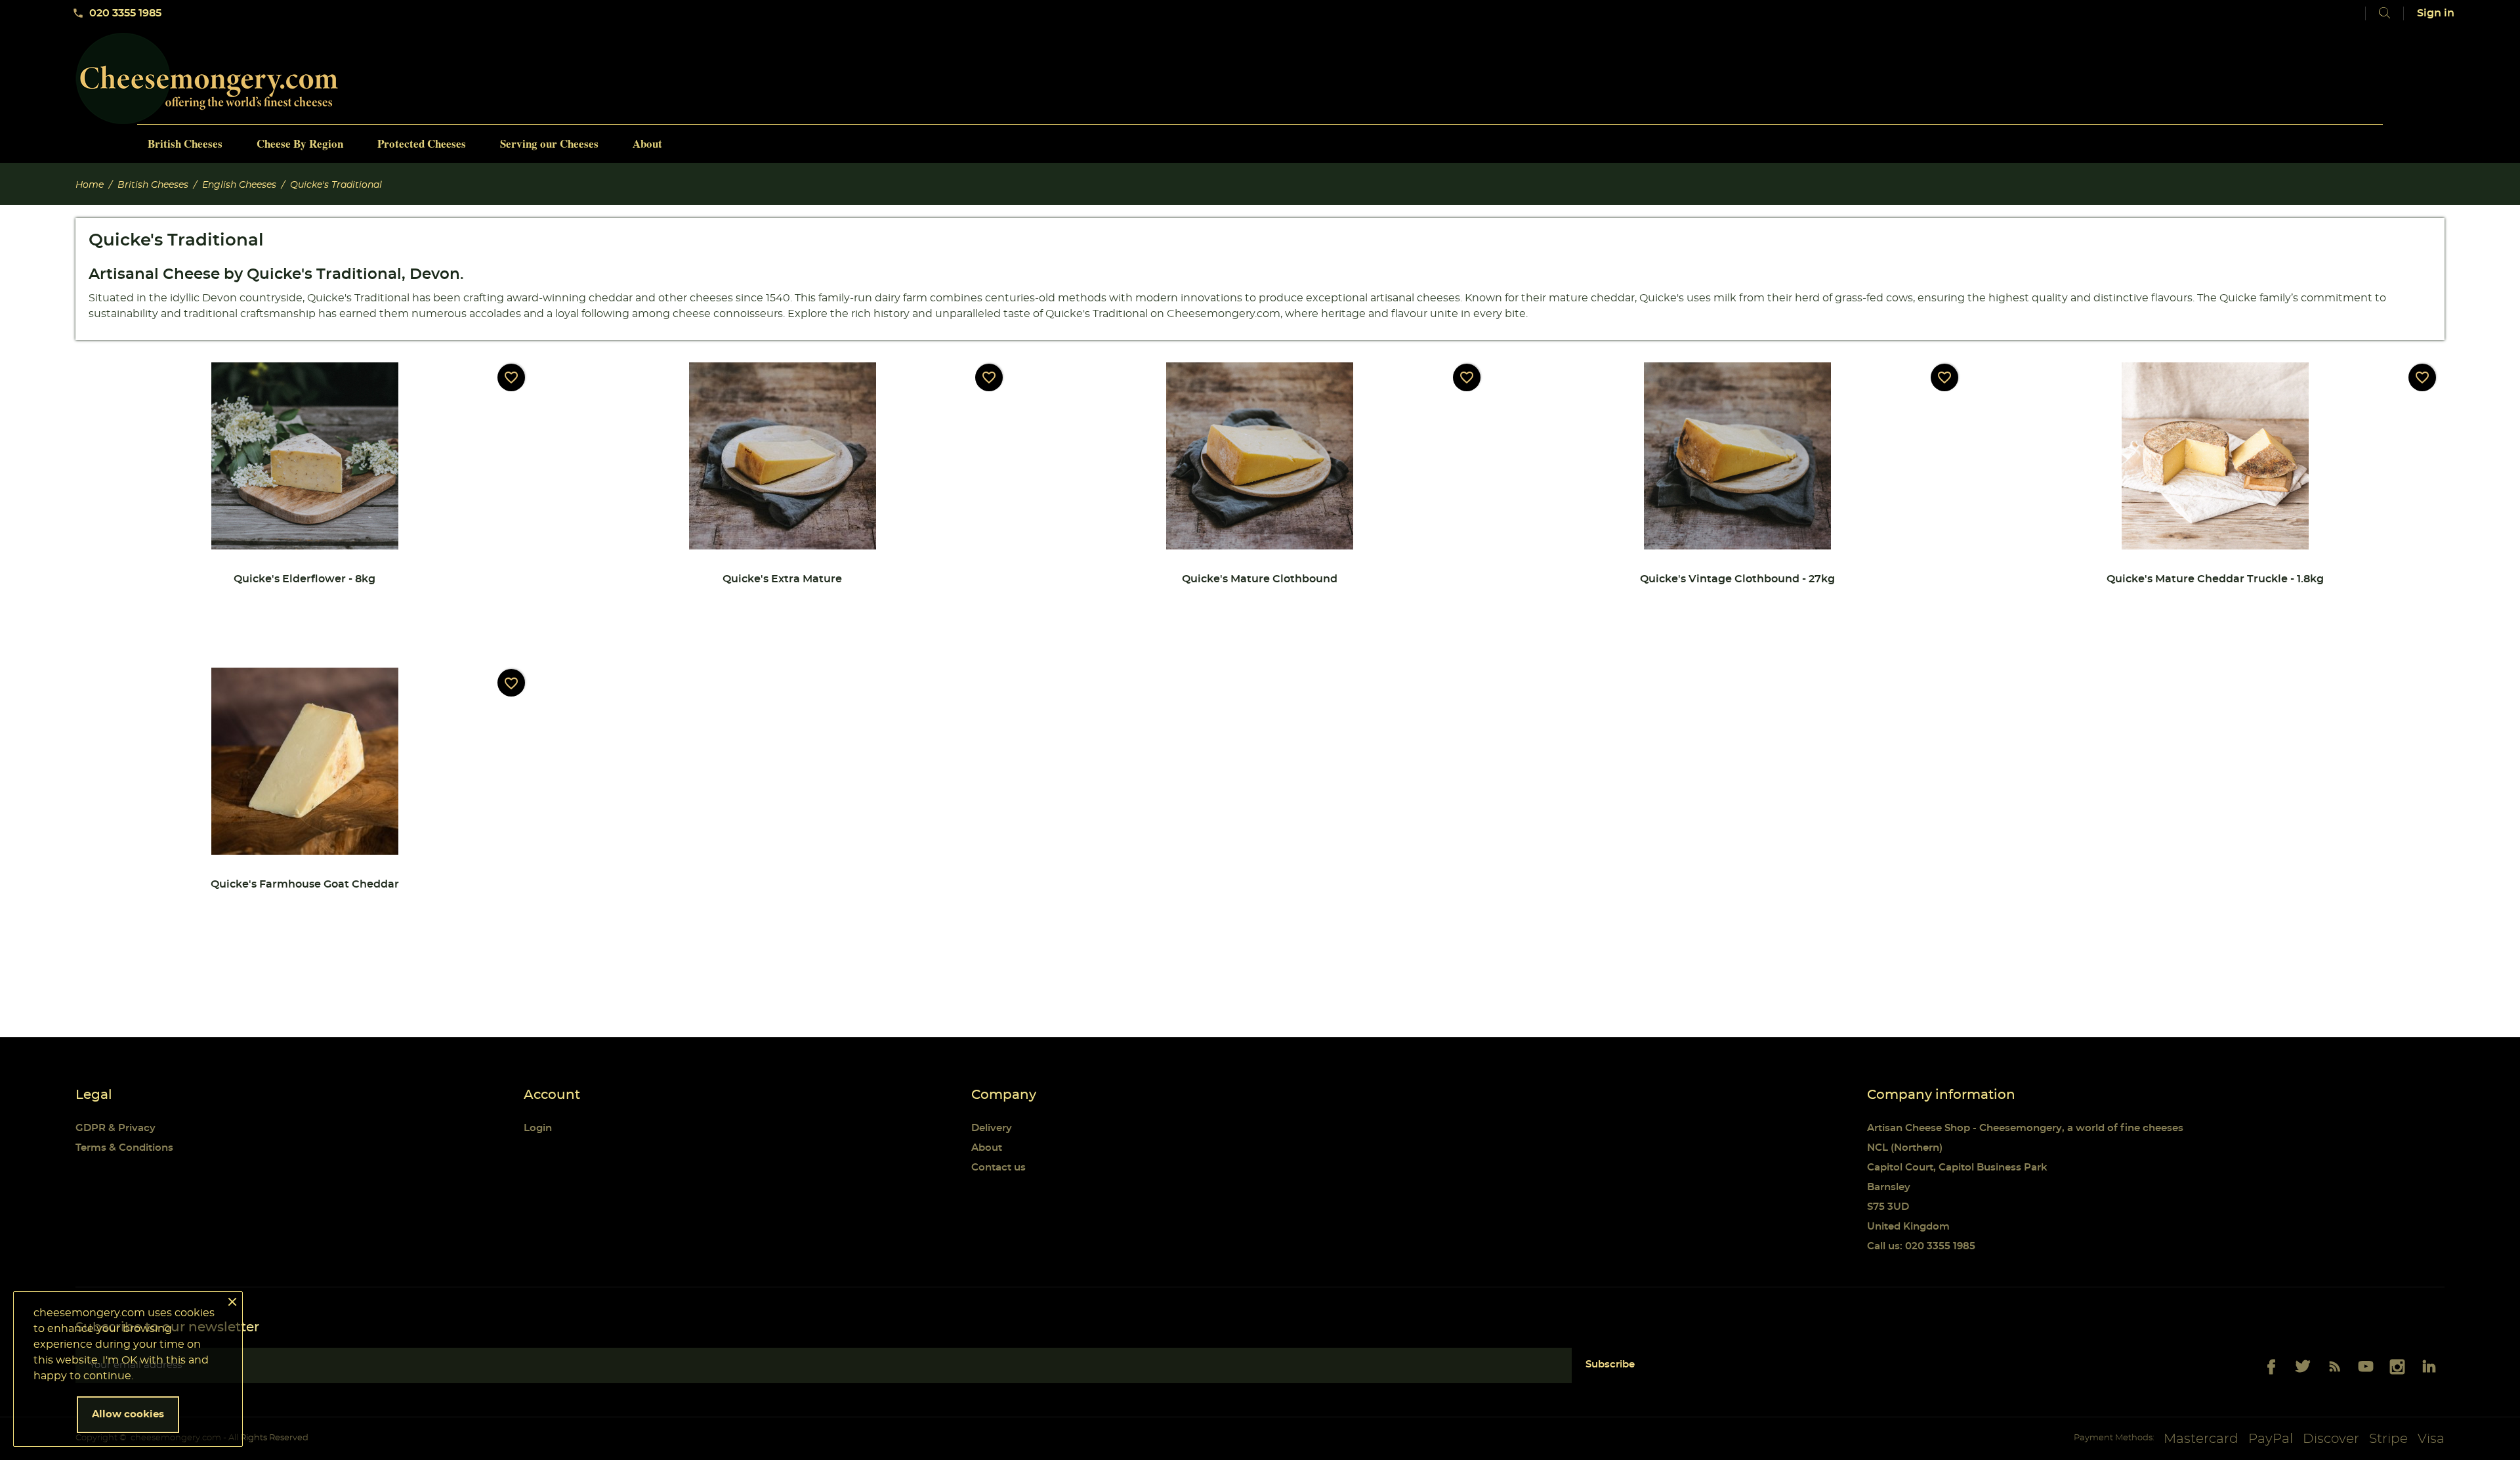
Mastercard (2201, 1439)
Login (538, 1128)
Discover (2331, 1439)
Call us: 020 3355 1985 (1921, 1246)
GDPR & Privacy (115, 1128)
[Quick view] (203, 604)
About (987, 1148)
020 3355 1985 (117, 13)
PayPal (2271, 1439)
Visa (2431, 1439)
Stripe (2388, 1439)
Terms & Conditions (124, 1148)
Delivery (992, 1128)
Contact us (998, 1168)
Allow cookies (128, 1414)
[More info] (414, 604)
